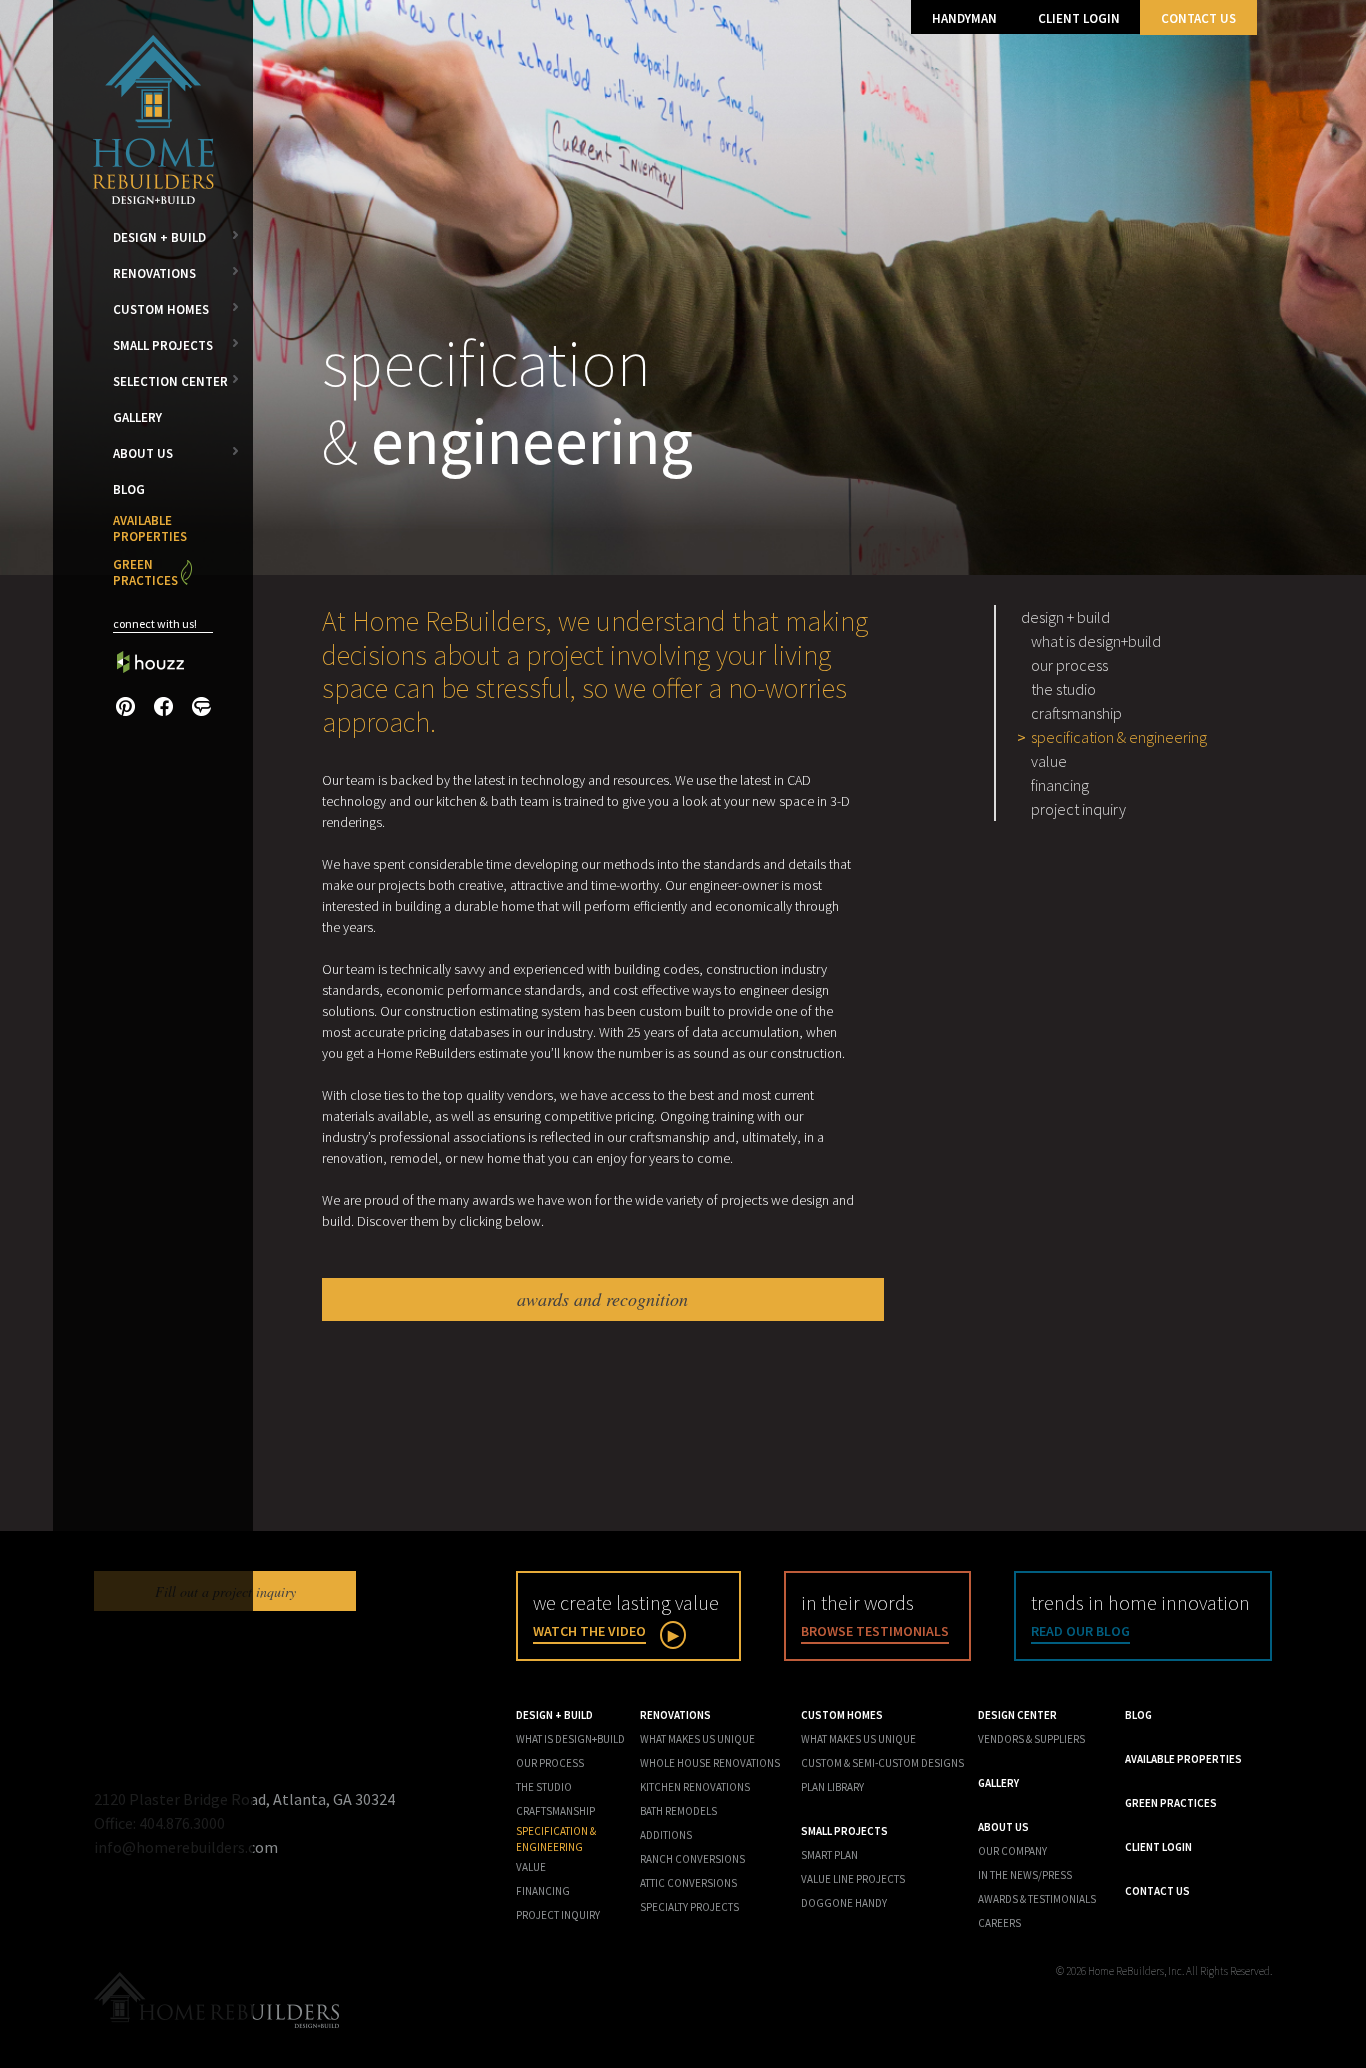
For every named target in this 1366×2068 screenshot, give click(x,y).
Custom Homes (161, 309)
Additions (666, 1835)
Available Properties (150, 528)
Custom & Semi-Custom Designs (882, 1763)
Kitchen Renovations (695, 1787)
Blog (129, 489)
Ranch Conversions (692, 1859)
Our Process (1069, 665)
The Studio (1063, 689)
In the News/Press (1025, 1875)
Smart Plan (829, 1855)
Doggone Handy (844, 1903)
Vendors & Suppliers (1031, 1739)
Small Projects (163, 345)
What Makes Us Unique (697, 1739)
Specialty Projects (689, 1907)
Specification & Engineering (1119, 737)
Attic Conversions (688, 1883)
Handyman (964, 18)
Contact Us (1198, 18)
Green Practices (145, 572)
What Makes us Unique (858, 1739)
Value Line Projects (853, 1879)
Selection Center (170, 381)
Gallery (137, 417)
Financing (1060, 785)
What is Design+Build (1096, 641)
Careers (999, 1923)
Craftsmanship (1076, 713)
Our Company (1012, 1851)
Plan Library (832, 1787)
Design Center (1017, 1715)
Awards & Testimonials (1037, 1899)
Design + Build (159, 237)
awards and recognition (602, 1299)
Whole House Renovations (710, 1763)
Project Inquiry (1078, 809)
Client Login (1079, 18)
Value (1049, 761)
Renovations (154, 273)
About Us (143, 453)
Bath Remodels (678, 1811)
